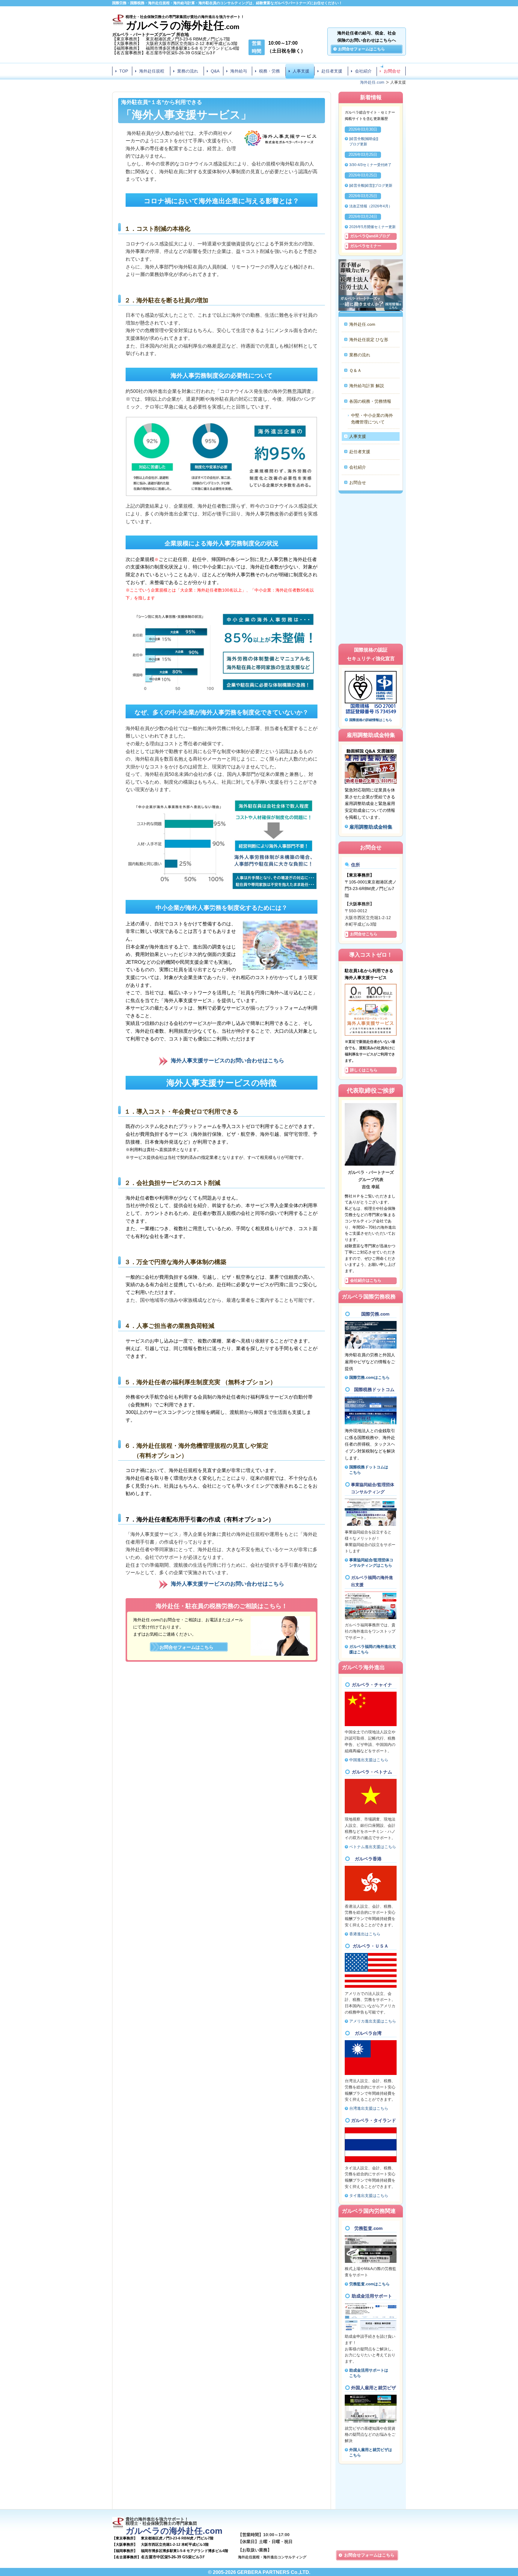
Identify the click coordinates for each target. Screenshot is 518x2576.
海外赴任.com (362, 324)
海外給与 (239, 71)
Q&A (215, 71)
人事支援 (301, 71)
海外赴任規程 (152, 71)
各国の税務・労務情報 (370, 401)
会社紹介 (363, 71)
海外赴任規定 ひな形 (369, 340)
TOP (124, 71)
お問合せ (392, 71)
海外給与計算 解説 (367, 386)
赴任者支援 (332, 71)
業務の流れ (188, 71)
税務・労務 (269, 71)
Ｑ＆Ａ (355, 370)
